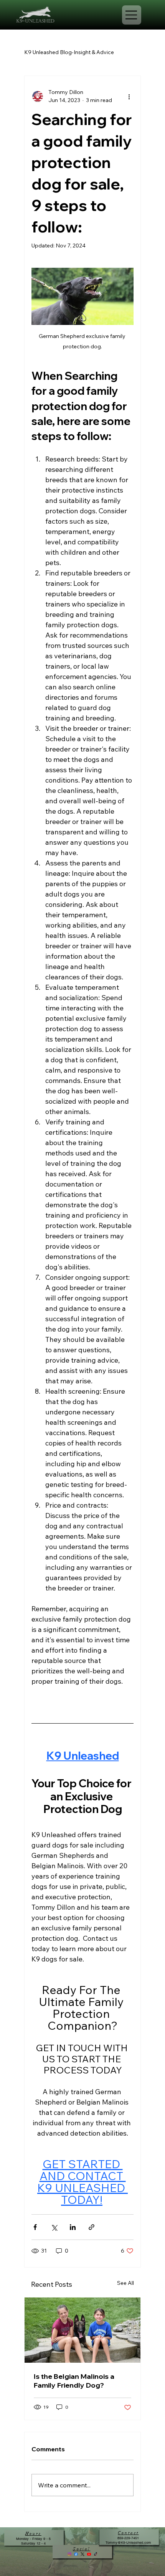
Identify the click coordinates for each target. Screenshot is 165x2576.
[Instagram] (69, 2554)
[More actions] (129, 96)
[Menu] (132, 15)
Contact (128, 2533)
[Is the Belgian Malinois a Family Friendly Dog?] (82, 2330)
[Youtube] (89, 2554)
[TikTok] (96, 2554)
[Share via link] (92, 2227)
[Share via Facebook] (35, 2227)
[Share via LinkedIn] (73, 2227)
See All (125, 2283)
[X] (82, 2554)
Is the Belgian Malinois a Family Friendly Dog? (74, 2381)
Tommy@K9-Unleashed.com (128, 2543)
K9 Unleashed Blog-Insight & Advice (69, 52)
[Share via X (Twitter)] (54, 2227)
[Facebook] (76, 2554)
